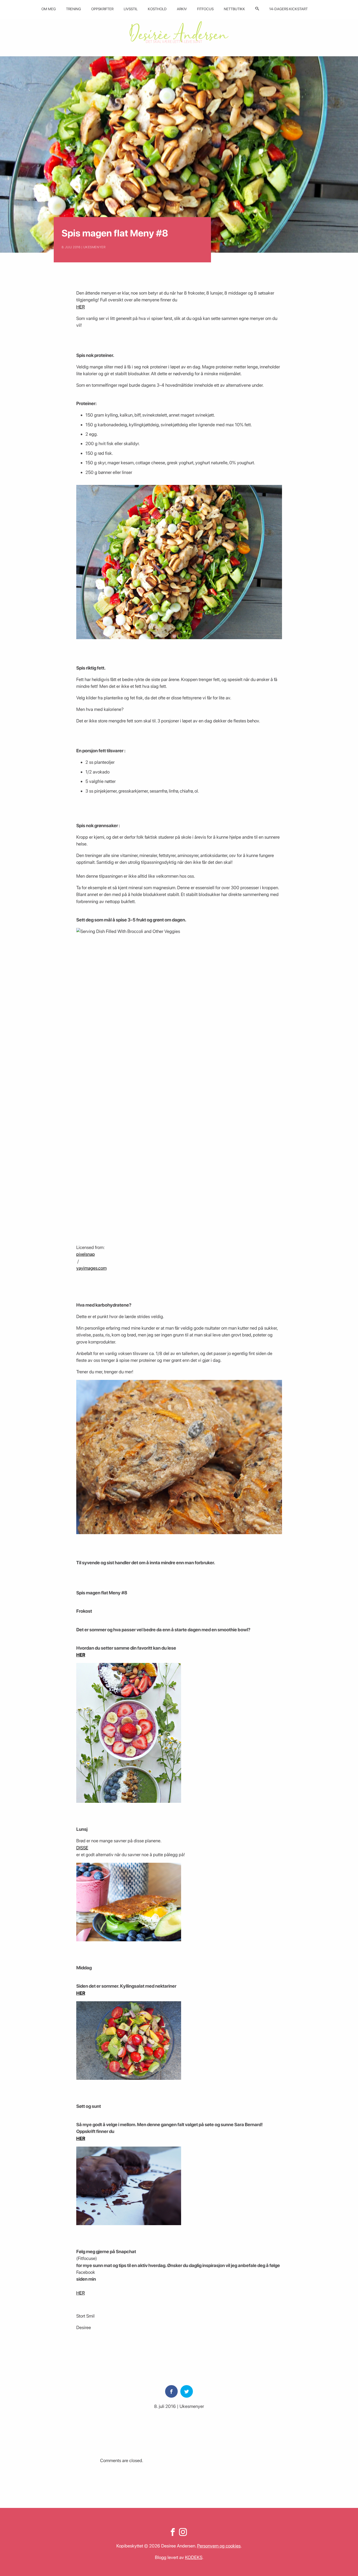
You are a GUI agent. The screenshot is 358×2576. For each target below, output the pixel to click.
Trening (74, 9)
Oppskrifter (102, 9)
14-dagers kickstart (288, 9)
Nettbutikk (234, 9)
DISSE (82, 1848)
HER (81, 307)
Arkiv (182, 9)
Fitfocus (205, 9)
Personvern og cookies (219, 2546)
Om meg (49, 9)
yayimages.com (91, 1268)
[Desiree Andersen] (179, 32)
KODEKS (194, 2557)
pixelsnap (86, 1254)
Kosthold (157, 9)
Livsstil (131, 9)
